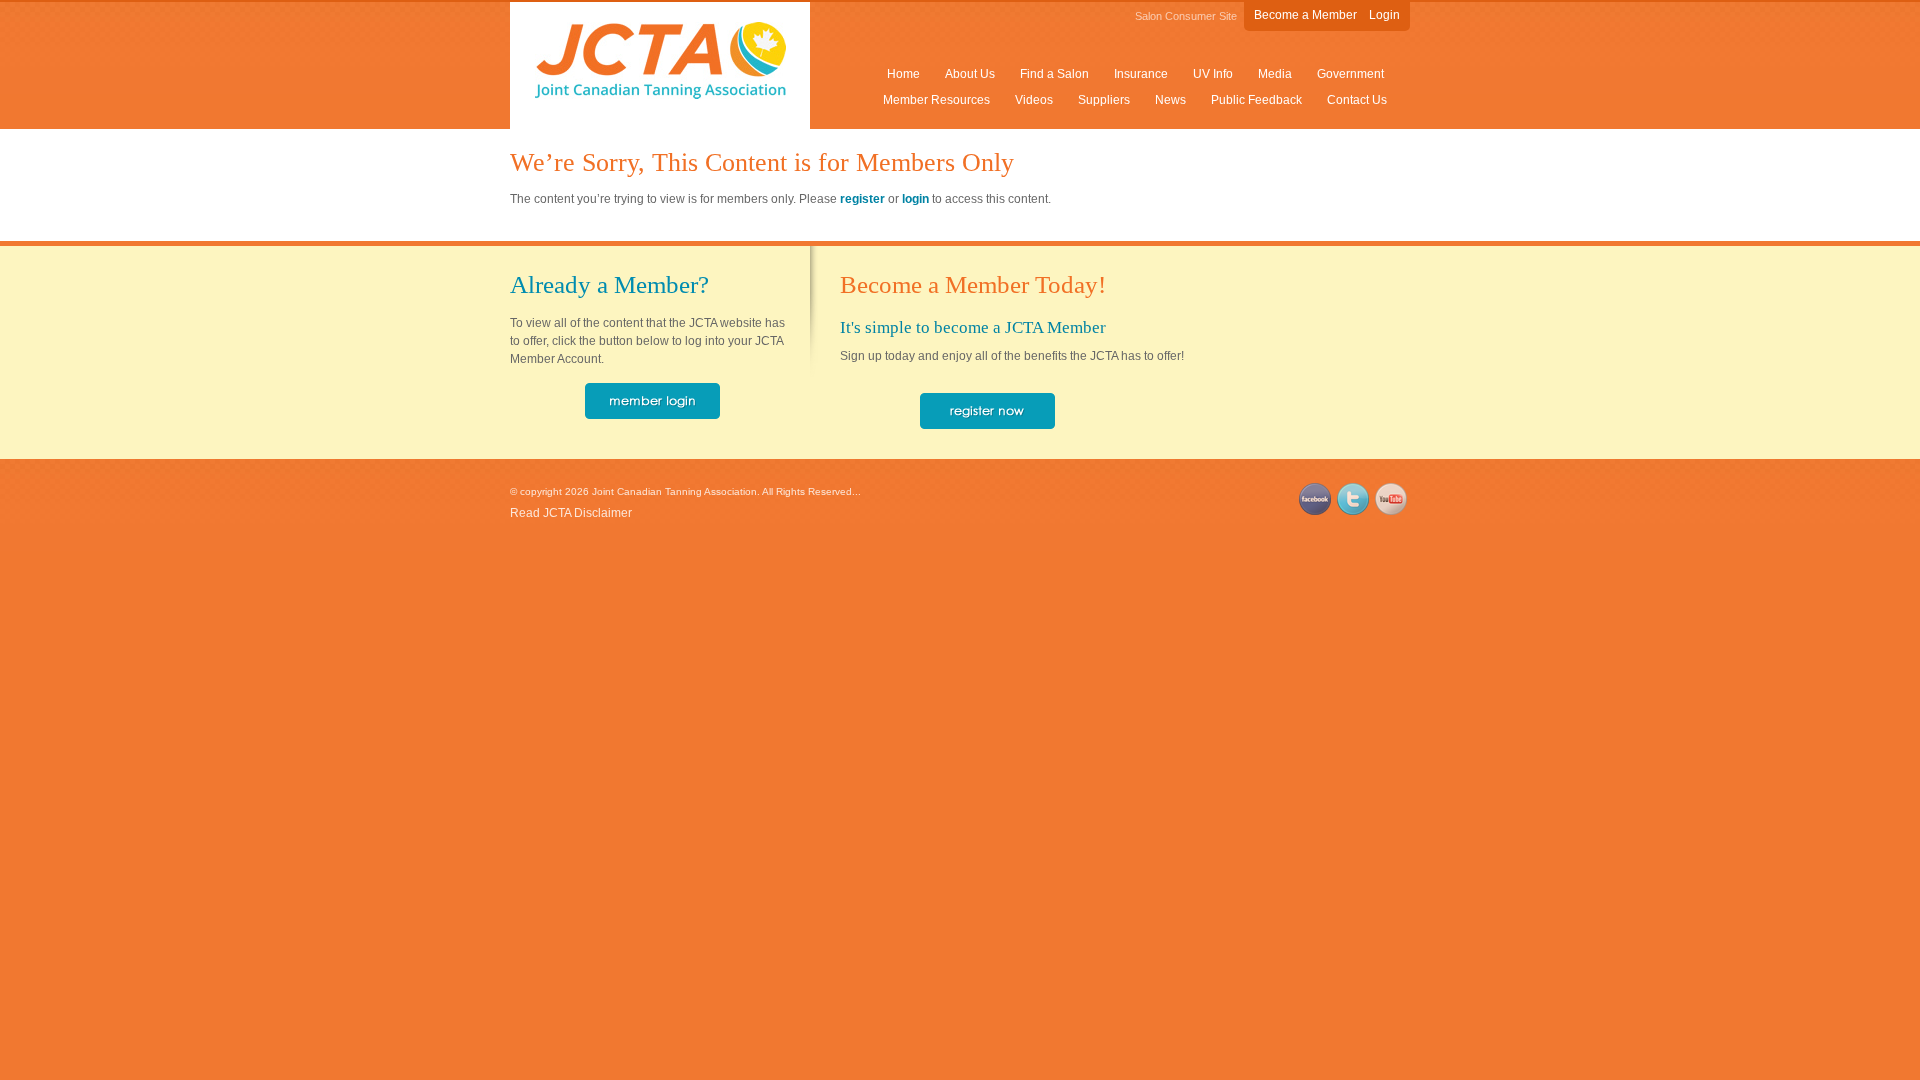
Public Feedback (1256, 100)
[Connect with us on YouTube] (1391, 511)
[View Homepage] (660, 95)
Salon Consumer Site (1186, 16)
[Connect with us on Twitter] (1353, 511)
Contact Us (1357, 100)
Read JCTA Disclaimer (571, 513)
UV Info (1213, 74)
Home (903, 74)
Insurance (1141, 74)
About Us (970, 74)
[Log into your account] (652, 415)
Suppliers (1104, 100)
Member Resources (936, 100)
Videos (1034, 100)
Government (1350, 74)
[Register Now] (987, 425)
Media (1275, 74)
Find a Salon (1054, 74)
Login (1384, 15)
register (862, 199)
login (915, 199)
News (1170, 100)
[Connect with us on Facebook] (1315, 511)
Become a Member (1305, 15)
